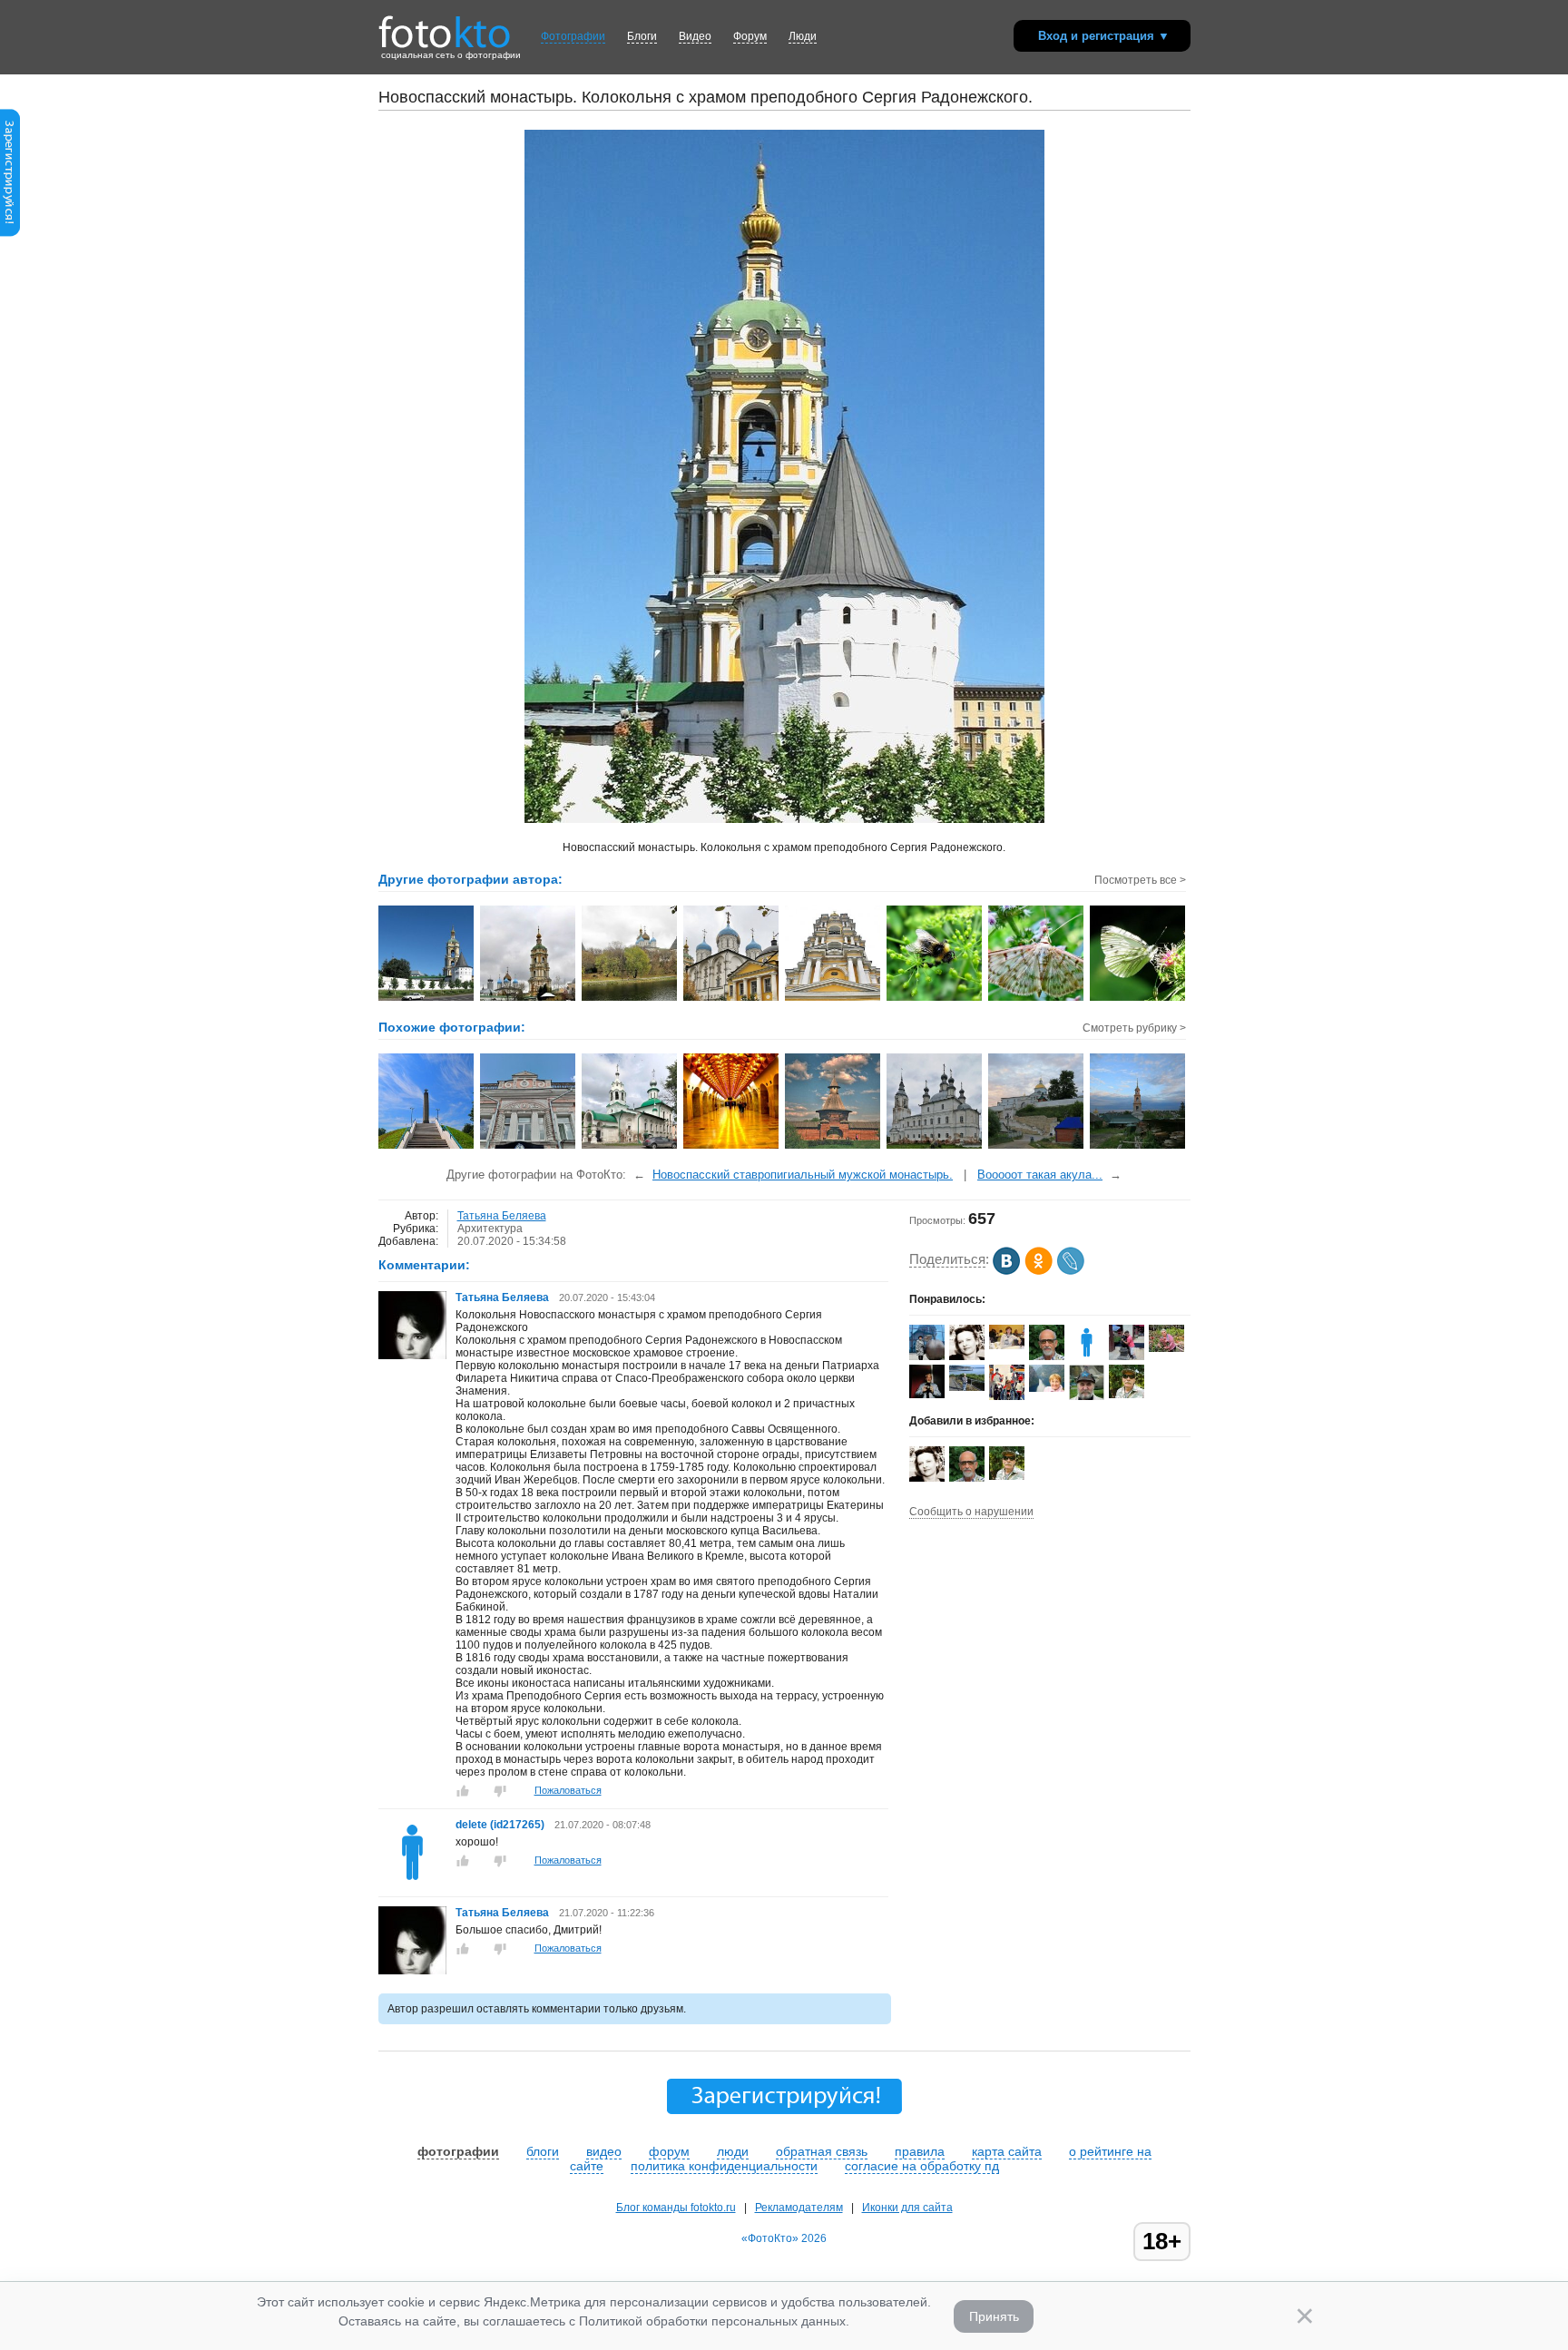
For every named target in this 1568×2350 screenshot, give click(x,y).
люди (733, 2151)
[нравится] (463, 1791)
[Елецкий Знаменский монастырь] (1037, 1147)
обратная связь (822, 2151)
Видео (695, 36)
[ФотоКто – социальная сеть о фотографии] (445, 25)
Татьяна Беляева (502, 1216)
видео (604, 2151)
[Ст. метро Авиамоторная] (732, 1147)
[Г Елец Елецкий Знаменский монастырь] (1138, 1147)
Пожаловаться (568, 1790)
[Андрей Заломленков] (1127, 1395)
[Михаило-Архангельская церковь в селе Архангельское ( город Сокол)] (935, 1147)
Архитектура (490, 1229)
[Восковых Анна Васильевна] (1166, 1348)
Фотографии (573, 36)
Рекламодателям (799, 2208)
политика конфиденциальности (724, 2166)
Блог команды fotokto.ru (676, 2208)
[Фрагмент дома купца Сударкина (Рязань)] (529, 1147)
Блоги (642, 36)
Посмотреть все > (1140, 880)
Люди (803, 36)
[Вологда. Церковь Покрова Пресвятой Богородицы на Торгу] (630, 1147)
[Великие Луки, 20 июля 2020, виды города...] (427, 1147)
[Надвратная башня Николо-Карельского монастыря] (833, 1147)
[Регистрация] (10, 233)
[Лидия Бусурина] (1047, 1388)
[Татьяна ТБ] (967, 1356)
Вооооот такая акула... (1040, 1175)
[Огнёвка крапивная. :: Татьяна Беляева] (1037, 999)
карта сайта (1007, 2151)
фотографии (458, 2151)
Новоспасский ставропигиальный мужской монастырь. (803, 1175)
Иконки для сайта (907, 2208)
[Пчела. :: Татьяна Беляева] (935, 999)
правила (920, 2151)
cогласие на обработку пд (922, 2166)
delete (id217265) (501, 1825)
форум (669, 2151)
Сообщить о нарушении (971, 1512)
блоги (543, 2151)
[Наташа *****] (1007, 1346)
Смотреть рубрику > (1134, 1028)
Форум (750, 36)
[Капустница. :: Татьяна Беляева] (1138, 999)
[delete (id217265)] (412, 1883)
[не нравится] (500, 1791)
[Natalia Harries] (967, 1387)
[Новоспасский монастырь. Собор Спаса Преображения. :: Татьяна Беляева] (732, 999)
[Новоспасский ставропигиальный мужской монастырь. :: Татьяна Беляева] (427, 999)
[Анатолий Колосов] (927, 1395)
